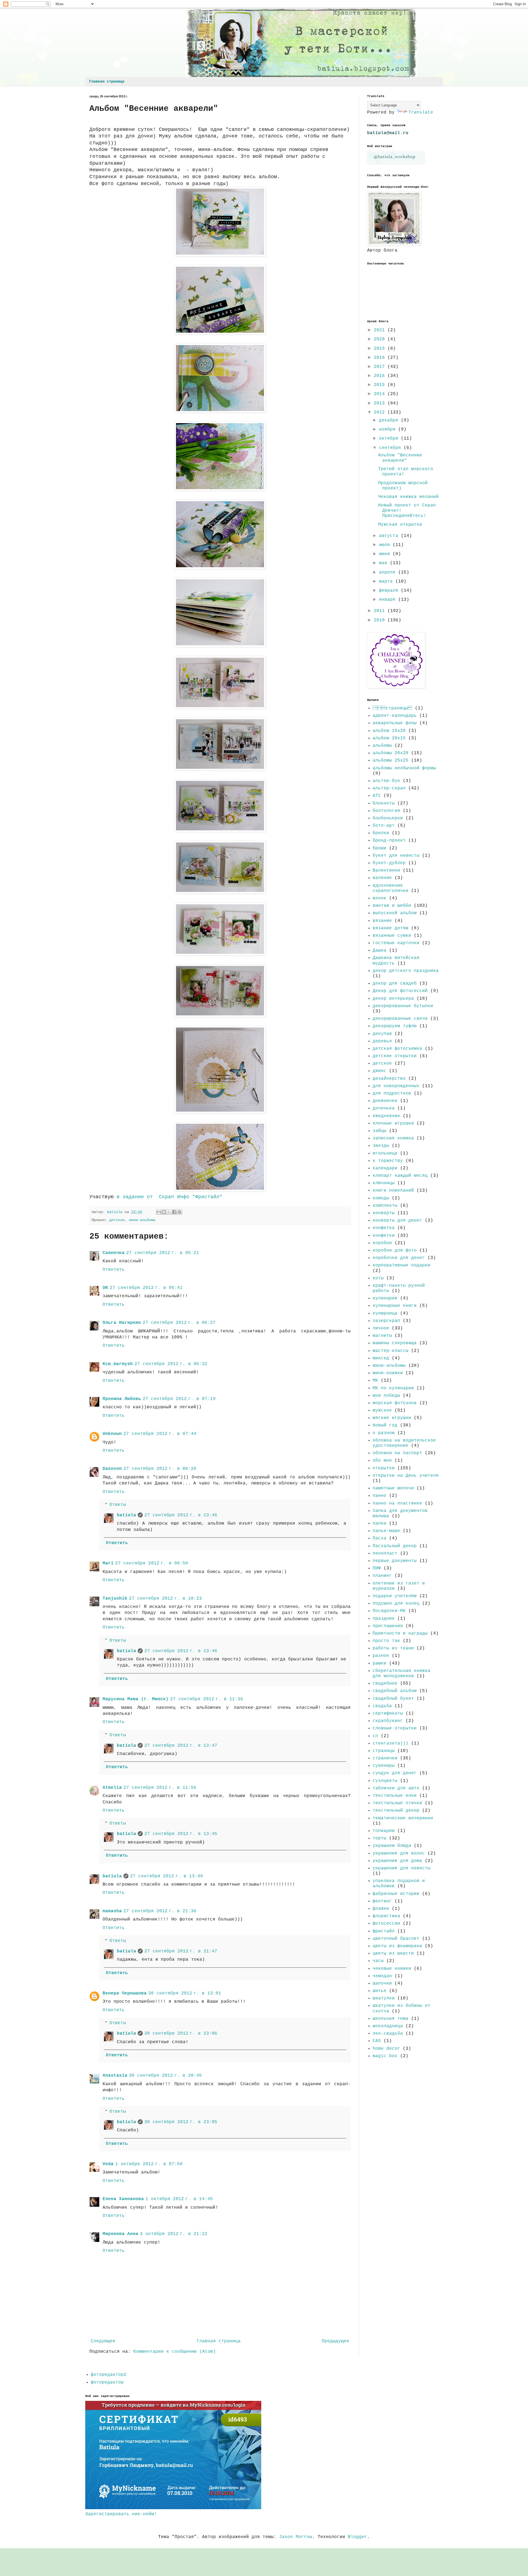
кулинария (385, 1298)
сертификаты (388, 1713)
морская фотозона (395, 1403)
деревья (382, 1041)
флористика (386, 1916)
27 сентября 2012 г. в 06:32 (171, 1364)
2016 (381, 376)
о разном (384, 1433)
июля (386, 545)
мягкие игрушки (392, 1418)
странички (385, 1758)
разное (381, 1656)
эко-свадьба (388, 2034)
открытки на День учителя (406, 1476)
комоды (381, 1198)
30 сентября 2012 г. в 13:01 (185, 1993)
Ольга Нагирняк (122, 1323)
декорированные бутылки (403, 1006)
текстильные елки (395, 1796)
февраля (390, 591)
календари (385, 1168)
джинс (380, 1071)
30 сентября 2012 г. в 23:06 (181, 2034)
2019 (381, 349)
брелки (381, 833)
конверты (384, 1213)
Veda (108, 2164)
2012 (381, 412)
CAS (377, 2041)
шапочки (382, 1983)
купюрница (385, 1313)
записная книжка (393, 1138)
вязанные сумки (392, 936)
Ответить (114, 1270)
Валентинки (386, 870)
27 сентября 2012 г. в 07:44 (160, 1434)
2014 (381, 394)
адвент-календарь (395, 716)
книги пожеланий (393, 1191)
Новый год (385, 1425)
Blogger (358, 2537)
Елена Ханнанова (123, 2199)
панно (380, 1496)
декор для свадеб (395, 983)
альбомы (382, 746)
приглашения (388, 1626)
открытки (384, 1468)
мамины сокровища (395, 1343)
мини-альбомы (142, 1220)
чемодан (382, 1976)
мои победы (386, 1396)
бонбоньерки (388, 818)
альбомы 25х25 (391, 761)
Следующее (103, 2341)
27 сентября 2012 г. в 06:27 (179, 1323)
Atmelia (112, 1788)
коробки (382, 1243)
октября (390, 439)
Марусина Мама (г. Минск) (136, 1699)
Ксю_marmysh (118, 1364)
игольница (385, 1153)
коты (378, 1278)
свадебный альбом (395, 1691)
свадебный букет (393, 1699)
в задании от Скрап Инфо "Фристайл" (168, 1197)
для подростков (392, 1093)
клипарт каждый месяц (400, 1176)
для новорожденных (396, 1086)
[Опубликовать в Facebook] (174, 1212)
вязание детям (391, 928)
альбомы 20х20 (391, 753)
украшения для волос (399, 1853)
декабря (390, 420)
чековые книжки (392, 1969)
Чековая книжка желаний (408, 497)
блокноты (384, 803)
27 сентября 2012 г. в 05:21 (163, 1253)
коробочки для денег (399, 1258)
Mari (108, 1563)
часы (378, 1961)
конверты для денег (397, 1220)
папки (380, 1523)
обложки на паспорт (397, 1453)
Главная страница (107, 81)
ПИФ (377, 1568)
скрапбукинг (388, 1721)
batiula (127, 1515)
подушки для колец (396, 1604)
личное (381, 1328)
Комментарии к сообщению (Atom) (175, 2352)
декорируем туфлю (395, 1026)
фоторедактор (107, 2382)
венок (380, 898)
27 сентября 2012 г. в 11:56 (160, 1788)
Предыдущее (335, 2341)
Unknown (112, 1434)
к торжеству (388, 1161)
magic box (385, 2056)
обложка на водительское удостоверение (404, 1443)
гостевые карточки (396, 943)
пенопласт (385, 1553)
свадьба (382, 1706)
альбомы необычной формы (404, 768)
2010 (381, 620)
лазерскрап (386, 1321)
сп (375, 1736)
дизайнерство (389, 1079)
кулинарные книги (395, 1306)
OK (105, 1288)
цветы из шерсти (393, 1954)
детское (117, 1220)
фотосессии (386, 1924)
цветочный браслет (396, 1939)
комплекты (385, 1206)
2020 (381, 339)
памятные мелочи (393, 1488)
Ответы (118, 1505)
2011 (381, 611)
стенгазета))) (391, 1743)
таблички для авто (396, 1788)
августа (390, 536)
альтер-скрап (389, 788)
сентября (391, 448)
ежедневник (386, 1116)
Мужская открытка (400, 525)
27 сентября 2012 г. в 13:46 (181, 1515)
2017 (381, 367)
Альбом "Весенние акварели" (400, 458)
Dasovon (112, 1469)
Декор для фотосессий (400, 991)
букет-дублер (389, 863)
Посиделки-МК (389, 1611)
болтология (386, 811)
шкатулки (384, 1998)
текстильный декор (396, 1811)
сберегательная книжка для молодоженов (402, 1673)
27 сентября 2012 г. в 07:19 (179, 1399)
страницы (384, 1751)
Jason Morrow (296, 2537)
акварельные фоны (395, 723)
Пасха (380, 1538)
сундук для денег (395, 1773)
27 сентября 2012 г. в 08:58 (152, 1563)
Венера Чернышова (125, 1993)
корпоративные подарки (402, 1265)
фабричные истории (396, 1894)
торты (380, 1838)
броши (380, 848)
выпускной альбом (395, 913)
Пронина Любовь (122, 1399)
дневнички (385, 1101)
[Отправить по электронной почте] (159, 1212)
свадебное (385, 1684)
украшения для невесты (402, 1868)
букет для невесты (396, 856)
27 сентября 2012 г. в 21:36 (160, 1911)
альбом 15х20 (389, 731)
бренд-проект (389, 841)
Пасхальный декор (395, 1546)
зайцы (380, 1131)
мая (384, 563)
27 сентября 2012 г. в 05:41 (146, 1288)
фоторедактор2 (109, 2375)
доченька (384, 1108)
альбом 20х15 (389, 738)
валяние (382, 878)
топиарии (384, 1831)
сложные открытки (395, 1728)
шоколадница (388, 2026)
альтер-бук (386, 781)
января (389, 600)
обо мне (382, 1461)
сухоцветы (385, 1781)
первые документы (395, 1561)
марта (387, 582)
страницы (392, 708)
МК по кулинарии (393, 1388)
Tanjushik (115, 1599)
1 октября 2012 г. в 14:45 (179, 2199)
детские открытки (395, 1056)
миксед (381, 1358)
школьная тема (391, 2019)
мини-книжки (388, 1373)
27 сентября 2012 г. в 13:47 (181, 1746)
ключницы (384, 1183)
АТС (377, 796)
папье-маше (386, 1531)
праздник (384, 1619)
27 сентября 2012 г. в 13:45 (181, 1834)
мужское (382, 1410)
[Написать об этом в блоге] (164, 1212)
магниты (382, 1336)
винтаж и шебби (392, 906)
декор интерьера (393, 999)
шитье (380, 1991)
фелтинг (382, 1901)
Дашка (380, 950)
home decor (386, 2049)
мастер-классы (391, 1351)
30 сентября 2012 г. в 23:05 (181, 2122)
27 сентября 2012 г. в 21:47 (181, 1951)
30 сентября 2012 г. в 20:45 (165, 2076)
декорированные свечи (400, 1019)
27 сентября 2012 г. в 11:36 (207, 1699)
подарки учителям (395, 1596)
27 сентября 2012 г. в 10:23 (165, 1599)
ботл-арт (384, 826)
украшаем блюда (392, 1846)
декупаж (382, 1034)
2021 (381, 330)
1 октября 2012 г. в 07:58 (149, 2164)
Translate (421, 112)
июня (386, 554)
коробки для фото (395, 1250)
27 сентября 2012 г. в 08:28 (160, 1469)
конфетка (384, 1228)
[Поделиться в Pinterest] (180, 1212)
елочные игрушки (393, 1123)
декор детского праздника (406, 971)
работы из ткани (393, 1648)
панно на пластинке (397, 1503)
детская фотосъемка (397, 1049)
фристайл (384, 1931)
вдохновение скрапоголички (391, 888)
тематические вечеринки (403, 1818)
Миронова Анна (120, 2234)
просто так (386, 1641)
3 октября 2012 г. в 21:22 (174, 2234)
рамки (380, 1663)
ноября (389, 429)
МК (375, 1381)
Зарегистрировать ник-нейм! (121, 2514)
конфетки (384, 1236)
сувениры (384, 1766)
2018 (381, 358)
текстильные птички (397, 1803)
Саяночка (114, 1253)
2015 (381, 385)
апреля (389, 572)
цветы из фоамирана (397, 1946)
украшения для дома (397, 1861)
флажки (381, 1909)
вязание (382, 921)
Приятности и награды (400, 1633)
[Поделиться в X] (169, 1212)
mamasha (112, 1911)
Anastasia (115, 2076)
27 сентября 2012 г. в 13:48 (167, 1876)
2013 (381, 403)
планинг (382, 1576)
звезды (381, 1146)
